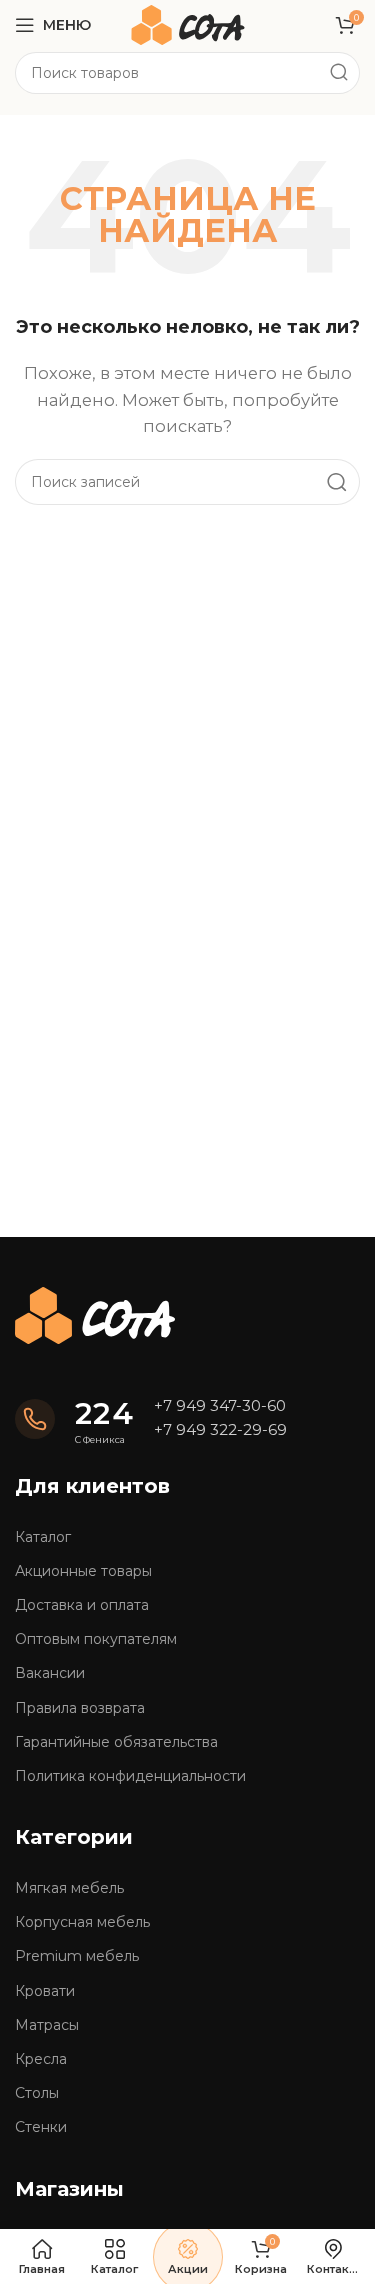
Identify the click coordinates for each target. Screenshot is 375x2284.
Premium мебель (77, 1956)
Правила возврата (80, 1708)
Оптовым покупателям (96, 1639)
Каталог (43, 1537)
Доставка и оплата (82, 1605)
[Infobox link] (74, 1420)
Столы (37, 2093)
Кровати (45, 1991)
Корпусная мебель (82, 1922)
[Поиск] (339, 73)
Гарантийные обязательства (116, 1742)
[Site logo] (188, 23)
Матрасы (47, 2025)
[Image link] (95, 1313)
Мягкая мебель (69, 1888)
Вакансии (50, 1673)
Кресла (41, 2059)
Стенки (41, 2127)
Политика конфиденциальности (130, 1776)
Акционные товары (83, 1571)
